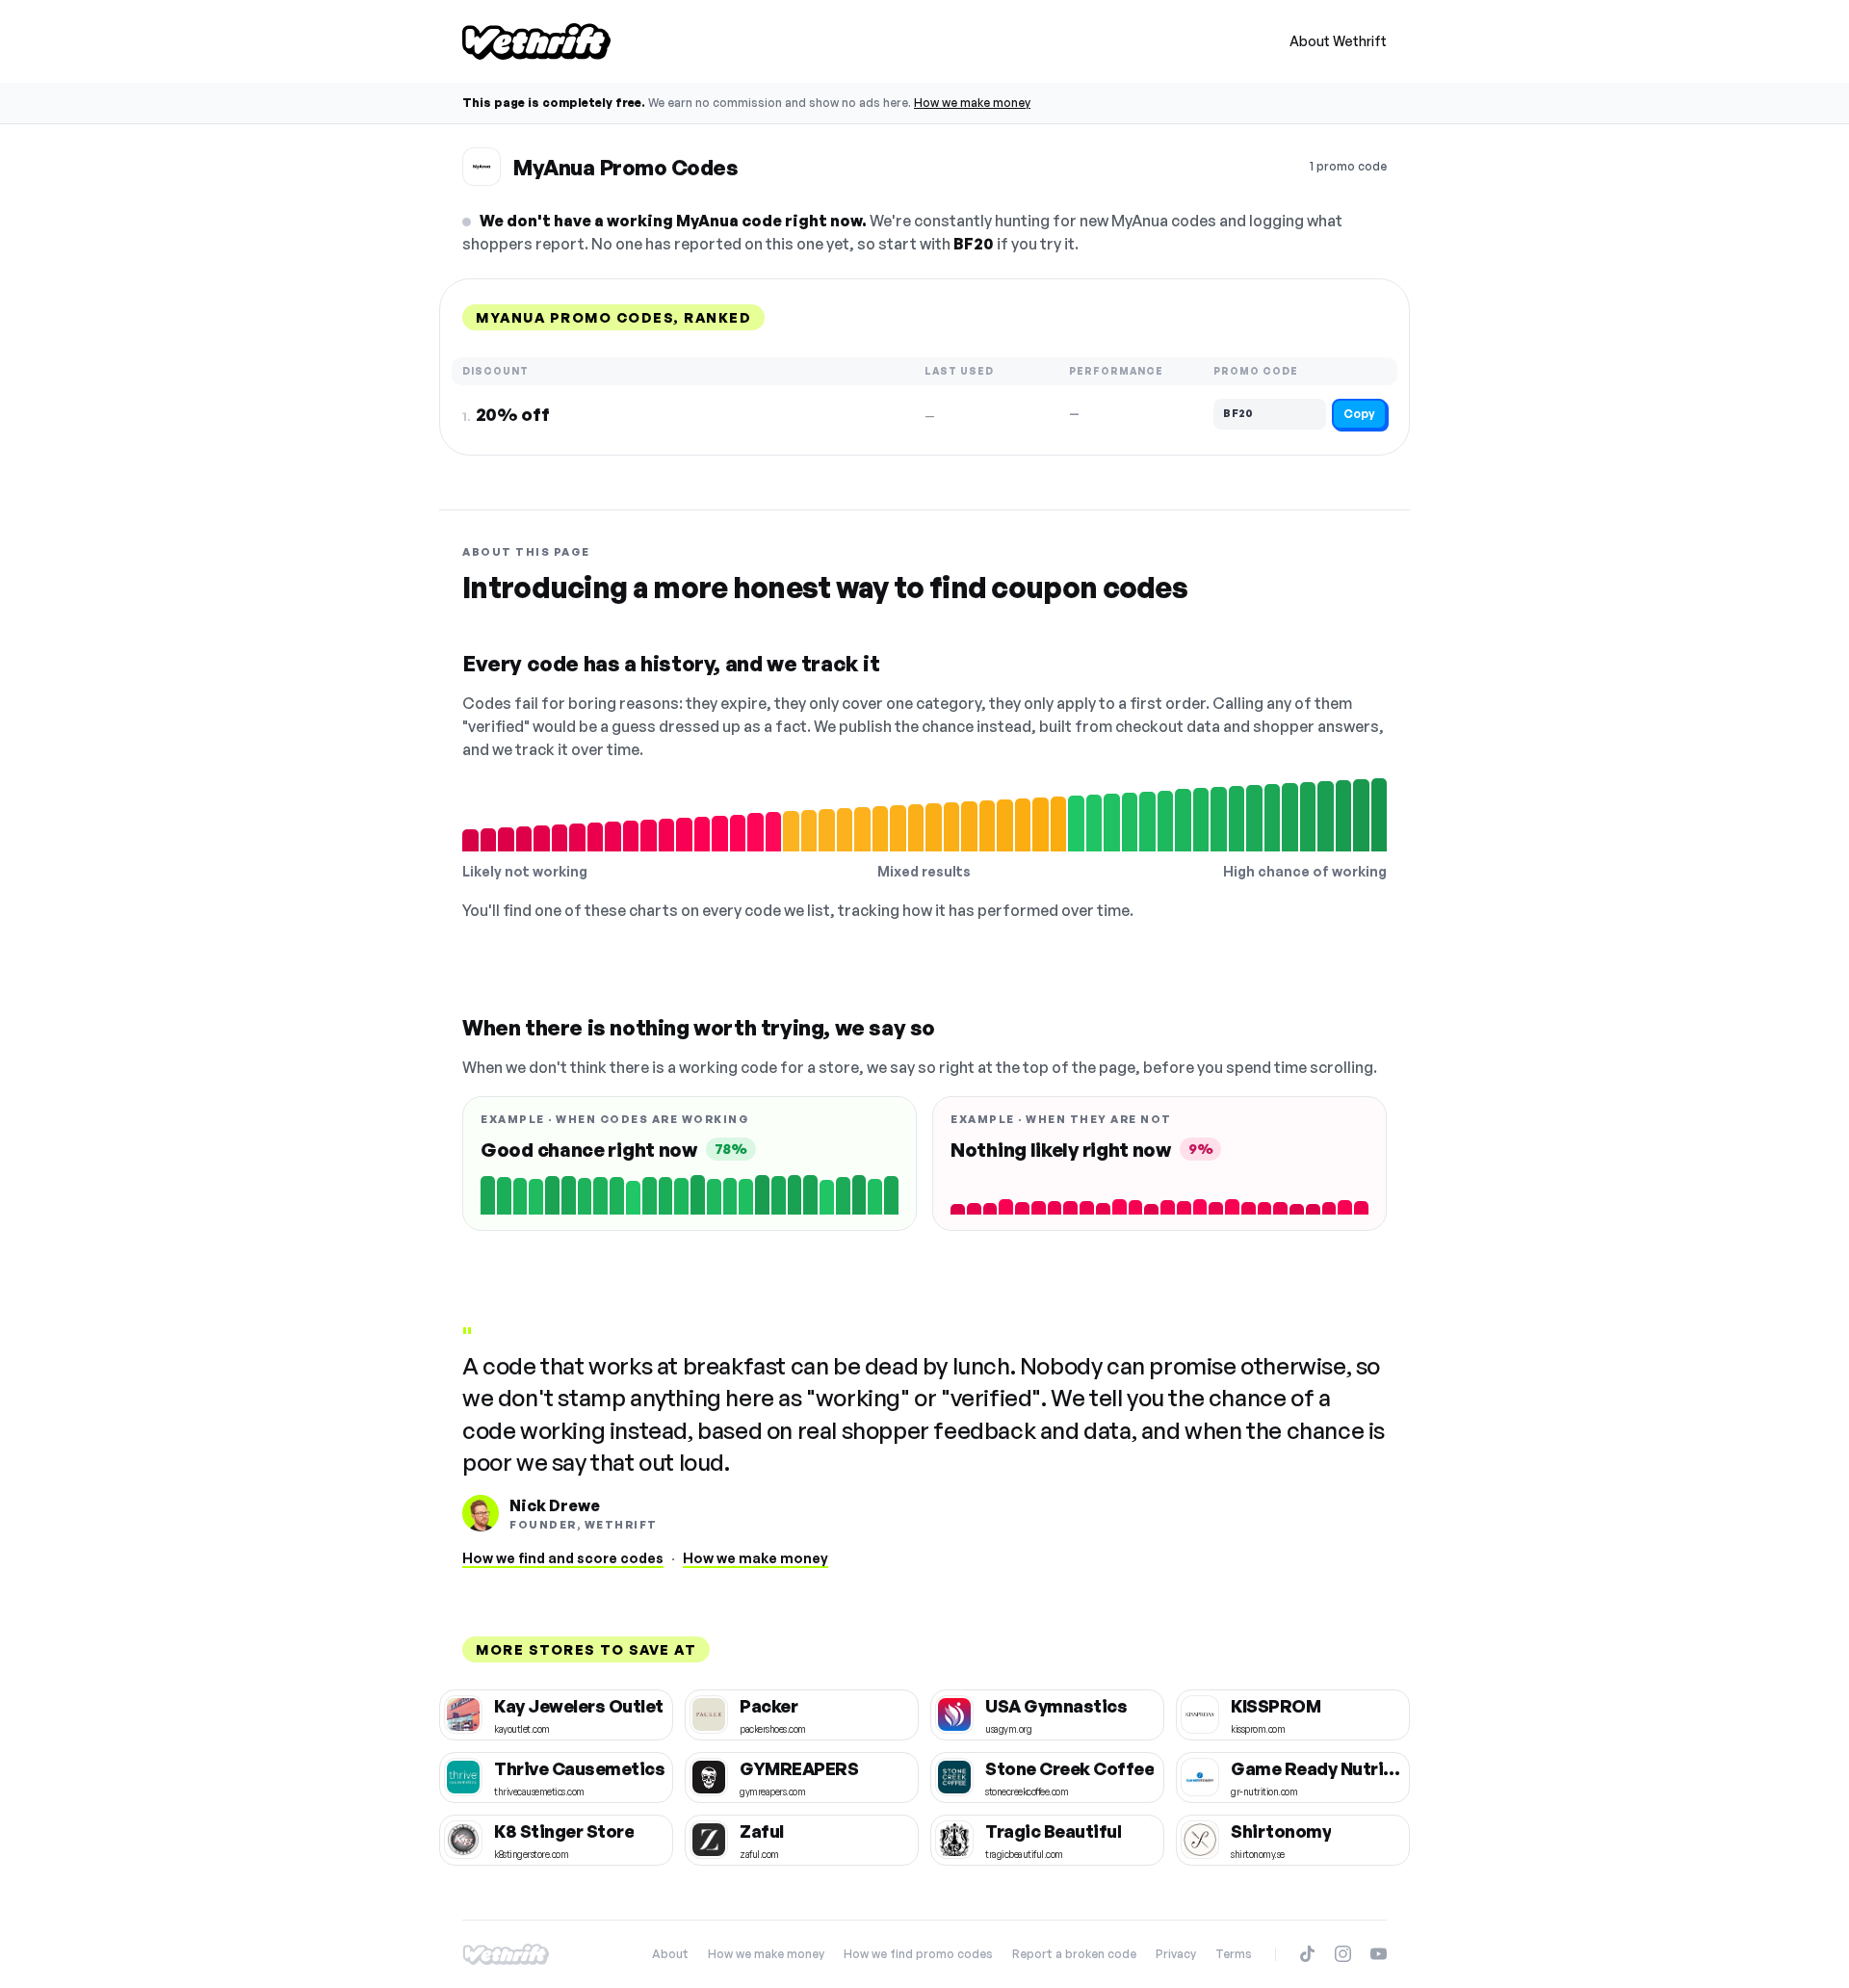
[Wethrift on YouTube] (1379, 1954)
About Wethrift (1338, 41)
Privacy (1176, 1954)
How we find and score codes (563, 1558)
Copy (1359, 414)
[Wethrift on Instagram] (1343, 1954)
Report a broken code (1074, 1954)
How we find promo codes (918, 1954)
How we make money (972, 103)
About (670, 1954)
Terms (1234, 1954)
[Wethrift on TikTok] (1307, 1954)
